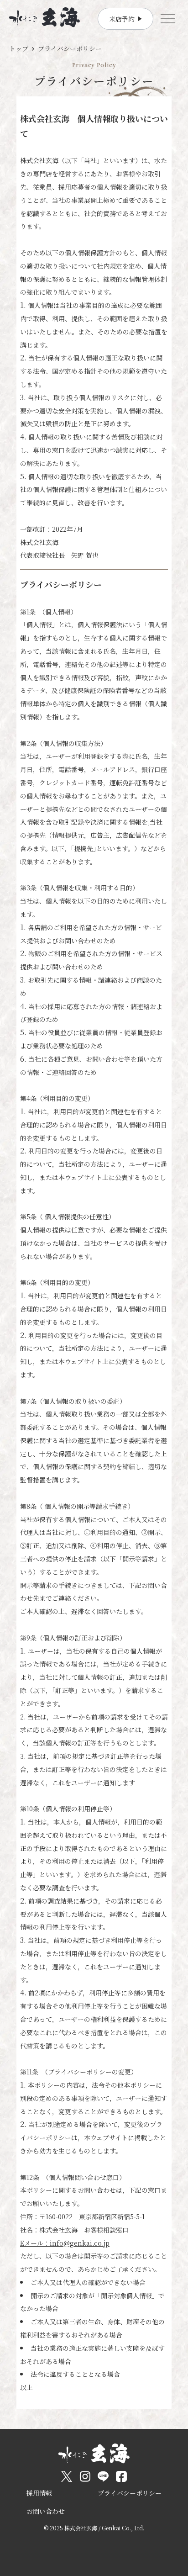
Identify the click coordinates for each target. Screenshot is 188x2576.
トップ (19, 48)
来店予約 (122, 19)
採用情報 (39, 2493)
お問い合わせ (46, 2511)
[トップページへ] (44, 17)
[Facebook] (121, 2476)
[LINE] (103, 2476)
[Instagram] (85, 2476)
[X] (67, 2476)
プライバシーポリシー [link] (70, 48)
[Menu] (168, 19)
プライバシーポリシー (130, 2493)
